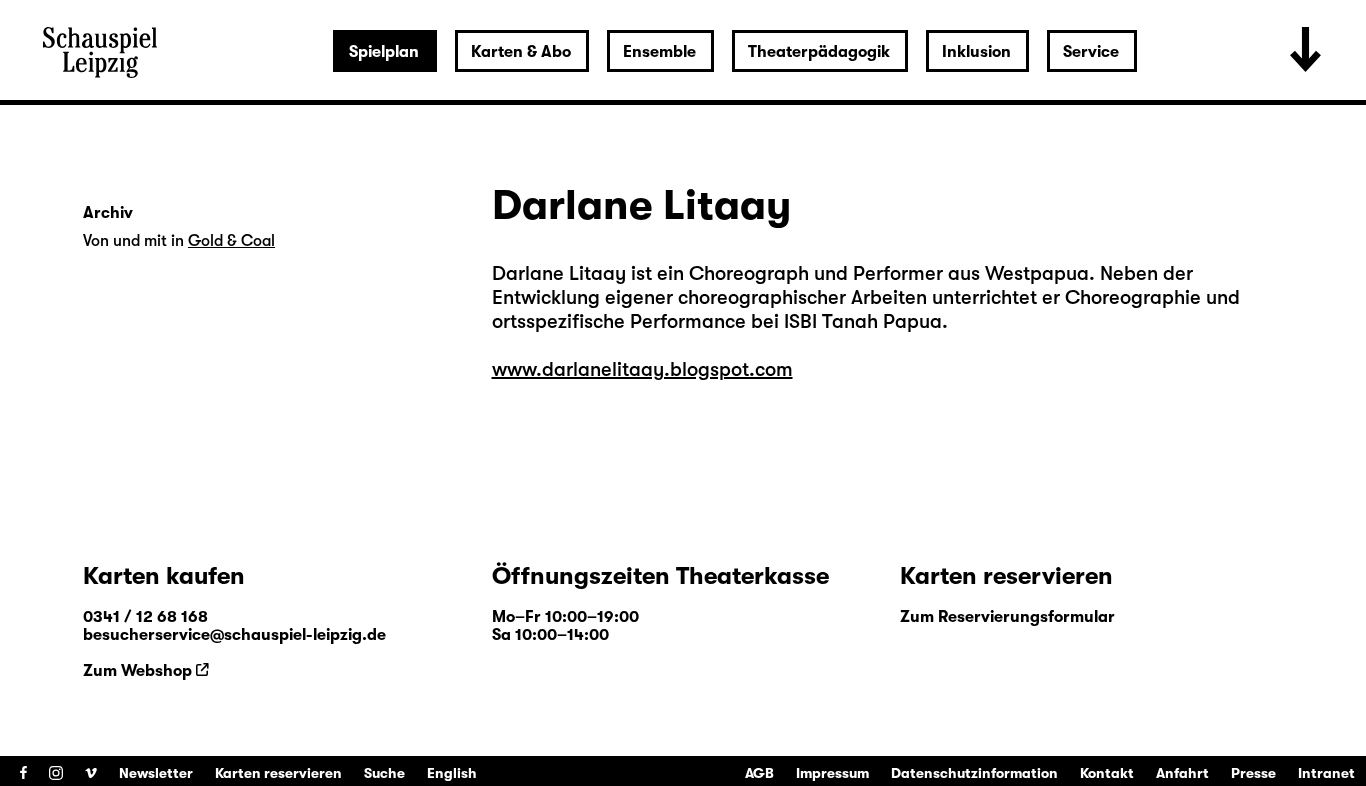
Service (1091, 52)
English (452, 773)
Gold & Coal (231, 241)
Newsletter (156, 773)
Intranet (1326, 773)
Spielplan (384, 52)
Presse (1253, 773)
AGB (759, 773)
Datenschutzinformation (974, 773)
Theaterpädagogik (819, 52)
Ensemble (659, 52)
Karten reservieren (278, 773)
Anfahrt (1182, 773)
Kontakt (1107, 773)
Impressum (832, 773)
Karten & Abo (521, 52)
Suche (384, 773)
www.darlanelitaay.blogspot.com (642, 369)
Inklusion (976, 52)
